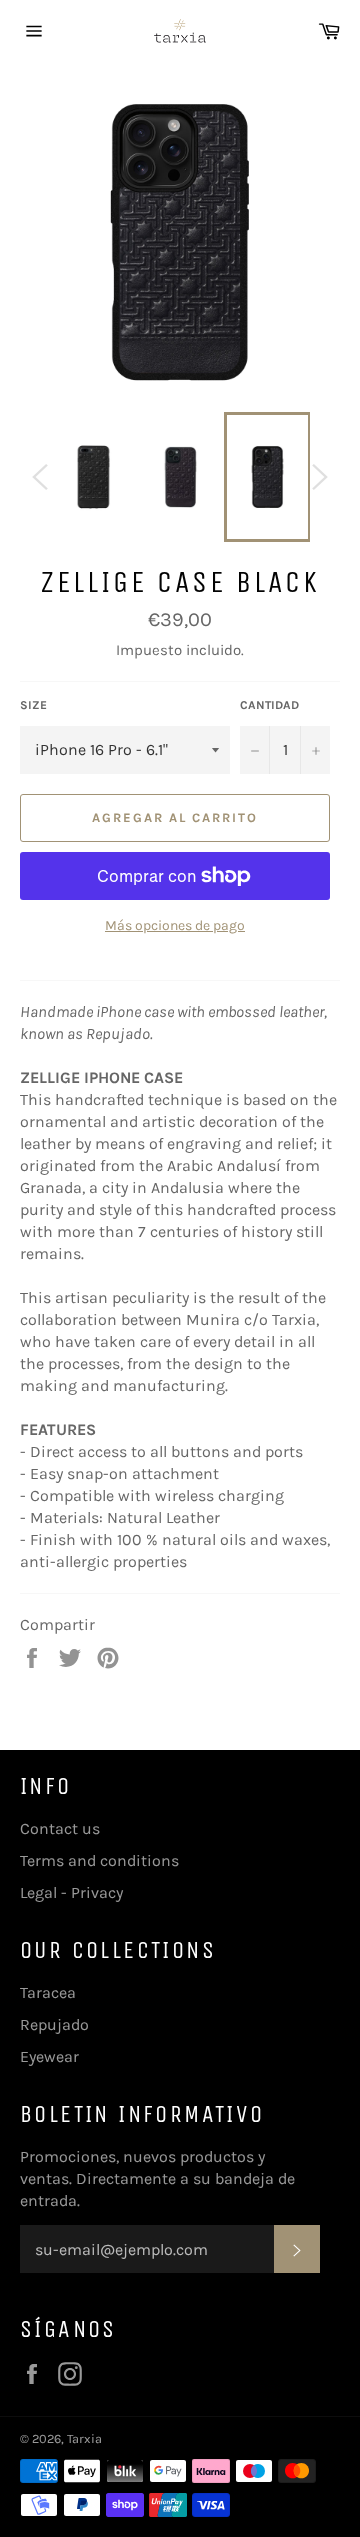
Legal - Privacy (71, 1892)
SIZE (33, 705)
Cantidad (269, 705)
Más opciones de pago (175, 925)
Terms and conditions (99, 1860)
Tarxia (84, 2438)
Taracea (48, 1992)
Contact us (60, 1828)
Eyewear (49, 2056)
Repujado (54, 2024)
